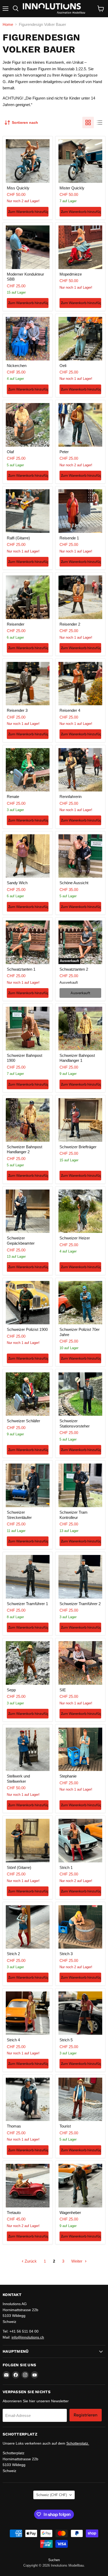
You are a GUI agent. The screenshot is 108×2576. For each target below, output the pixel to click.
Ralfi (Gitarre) (18, 538)
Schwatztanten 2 (74, 969)
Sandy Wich (17, 883)
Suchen (54, 2560)
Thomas (14, 2126)
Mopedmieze (71, 274)
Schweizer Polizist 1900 (27, 1329)
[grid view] (88, 123)
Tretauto (14, 2213)
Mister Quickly (72, 188)
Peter (64, 452)
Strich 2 (13, 1954)
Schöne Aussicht (74, 883)
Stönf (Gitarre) (19, 1867)
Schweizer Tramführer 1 (27, 1604)
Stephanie (68, 1776)
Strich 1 (66, 1867)
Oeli (63, 366)
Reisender (16, 624)
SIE (63, 1690)
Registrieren (86, 2415)
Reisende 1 (69, 538)
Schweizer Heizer (75, 1238)
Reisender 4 (70, 710)
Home (8, 24)
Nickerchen (17, 366)
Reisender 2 (70, 624)
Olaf (10, 452)
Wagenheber (70, 2213)
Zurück (30, 2261)
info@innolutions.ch (28, 2337)
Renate (13, 797)
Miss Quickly (18, 188)
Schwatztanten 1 (21, 969)
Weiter (77, 2261)
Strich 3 (66, 1954)
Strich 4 (13, 2040)
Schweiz (52, 2495)
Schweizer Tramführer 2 (80, 1604)
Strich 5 (66, 2040)
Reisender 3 (17, 710)
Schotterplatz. (78, 2443)
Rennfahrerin (71, 797)
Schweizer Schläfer (23, 1421)
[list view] (100, 123)
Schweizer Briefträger (78, 1147)
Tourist (65, 2126)
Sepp (11, 1690)
